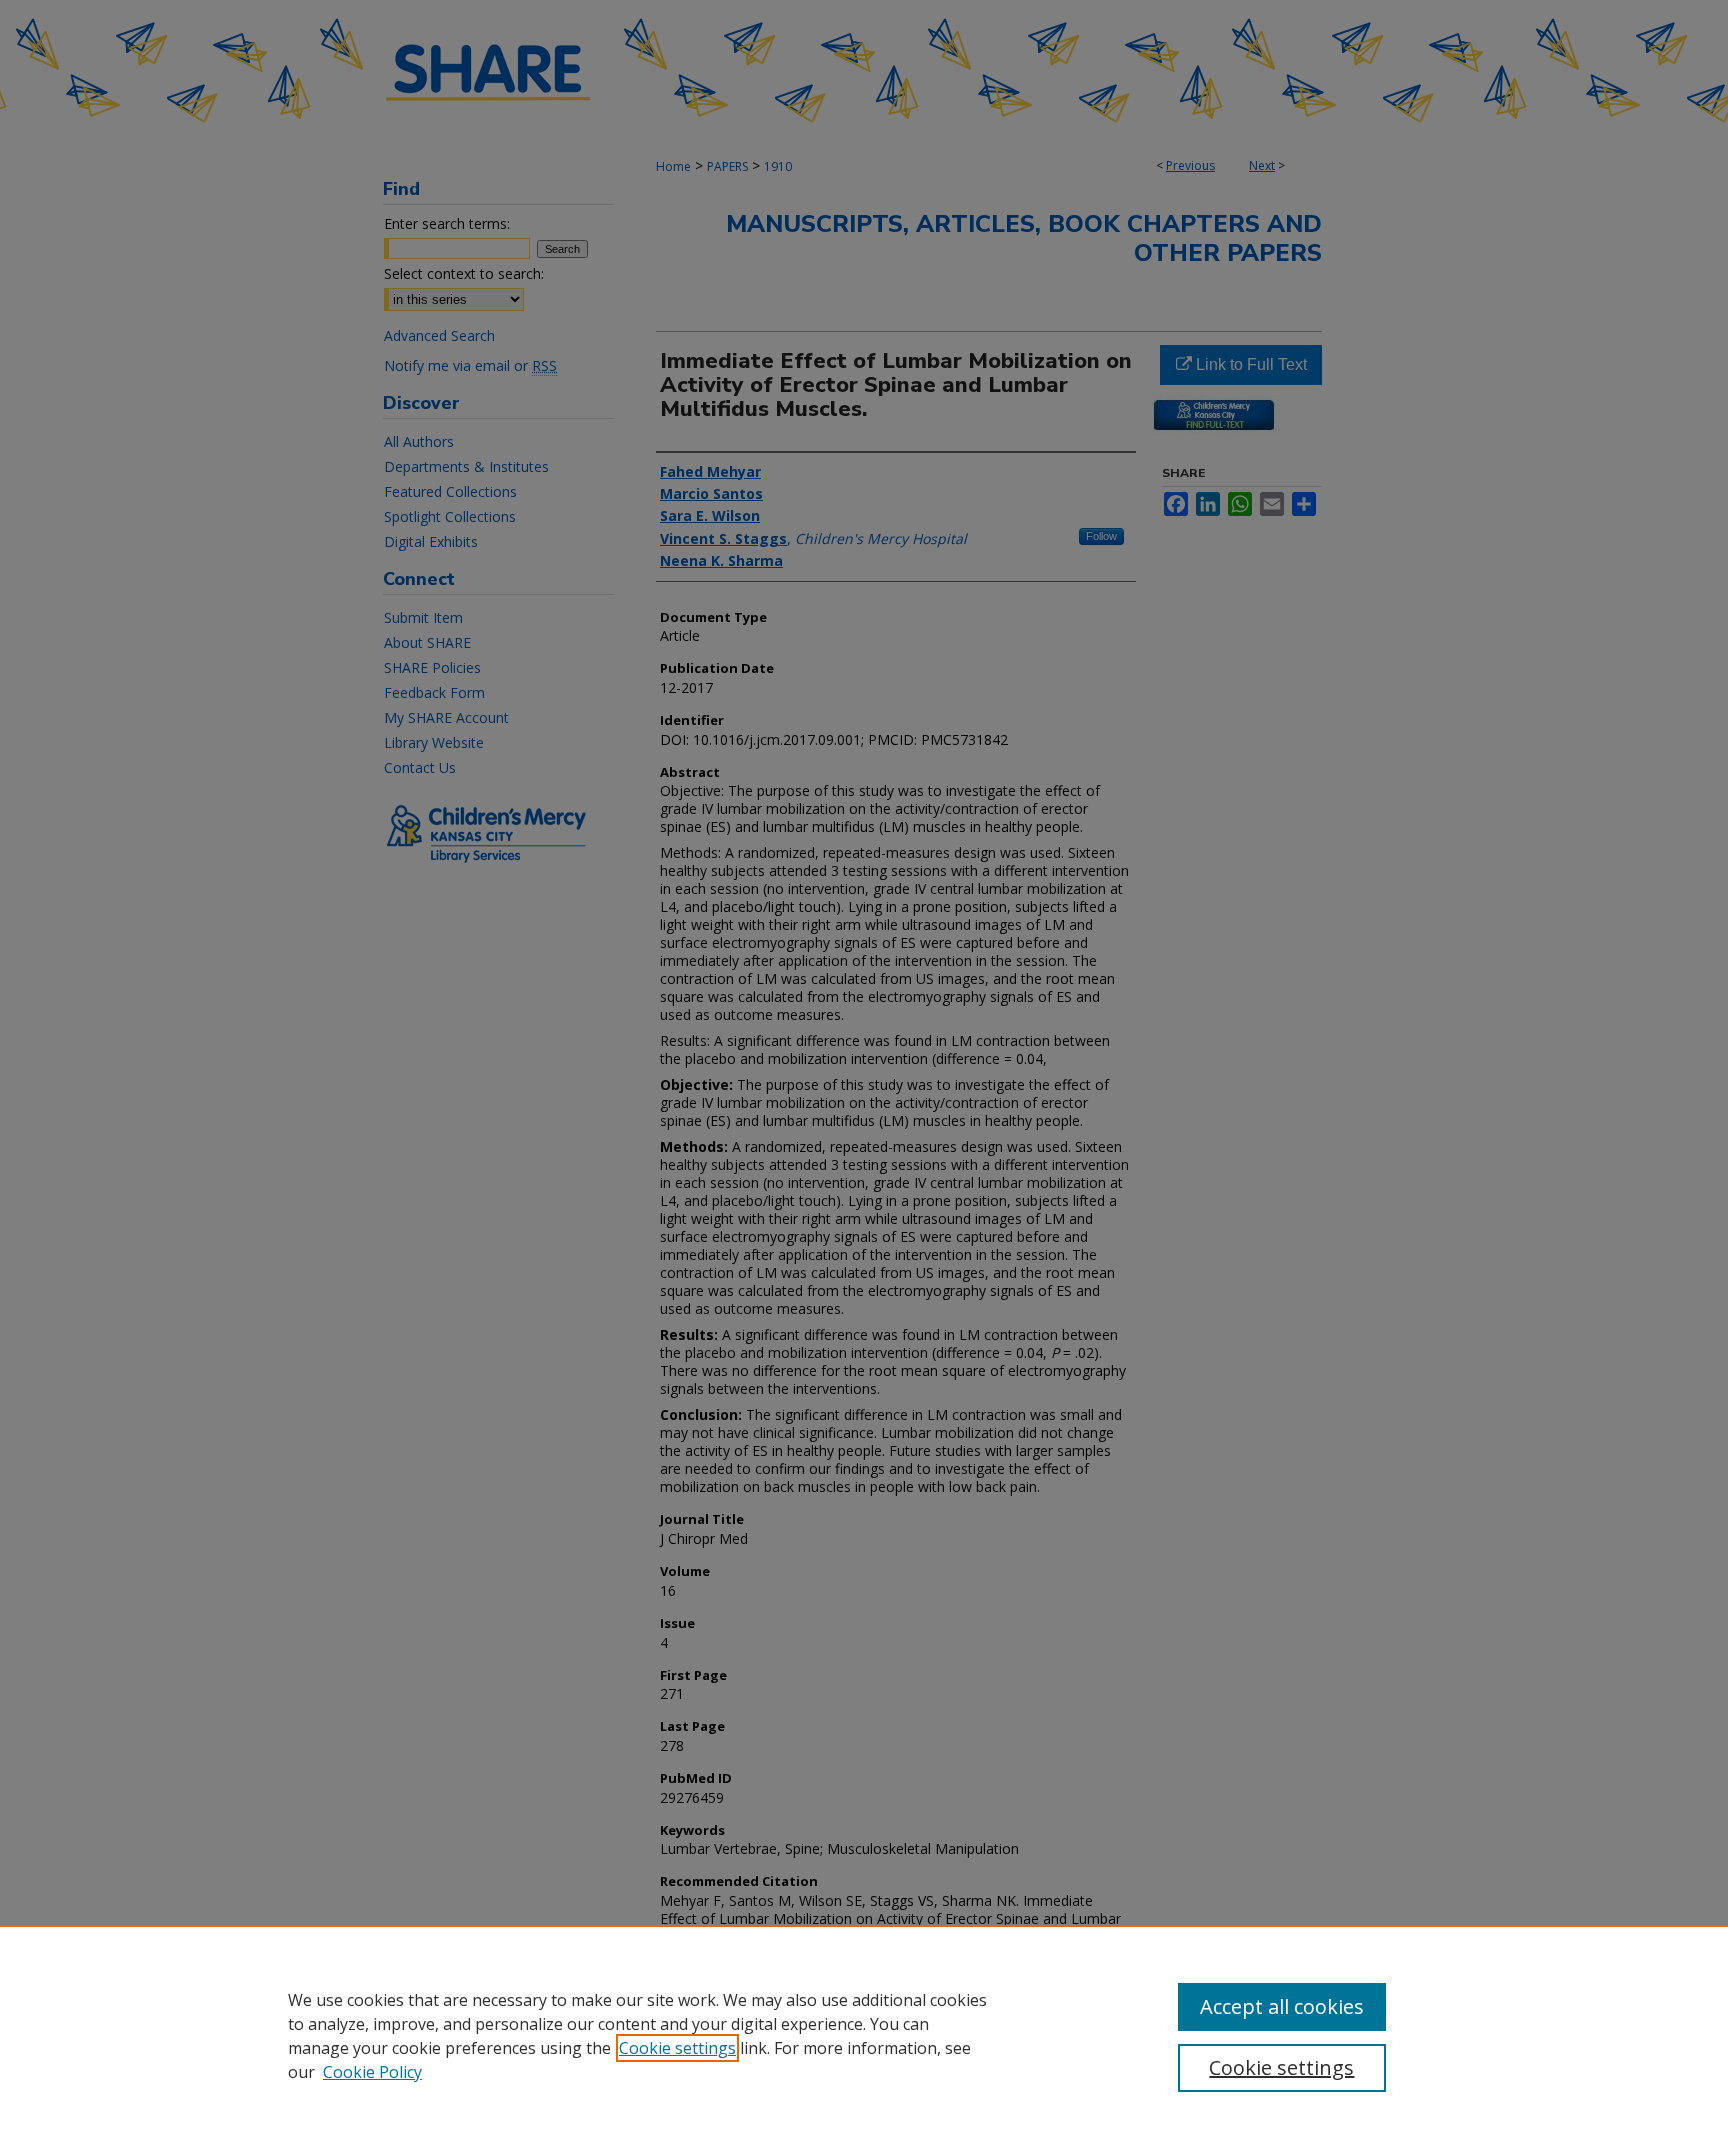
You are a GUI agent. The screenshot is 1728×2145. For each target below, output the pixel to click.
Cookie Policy (372, 2072)
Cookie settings (677, 2048)
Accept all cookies (1282, 2006)
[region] (864, 2035)
